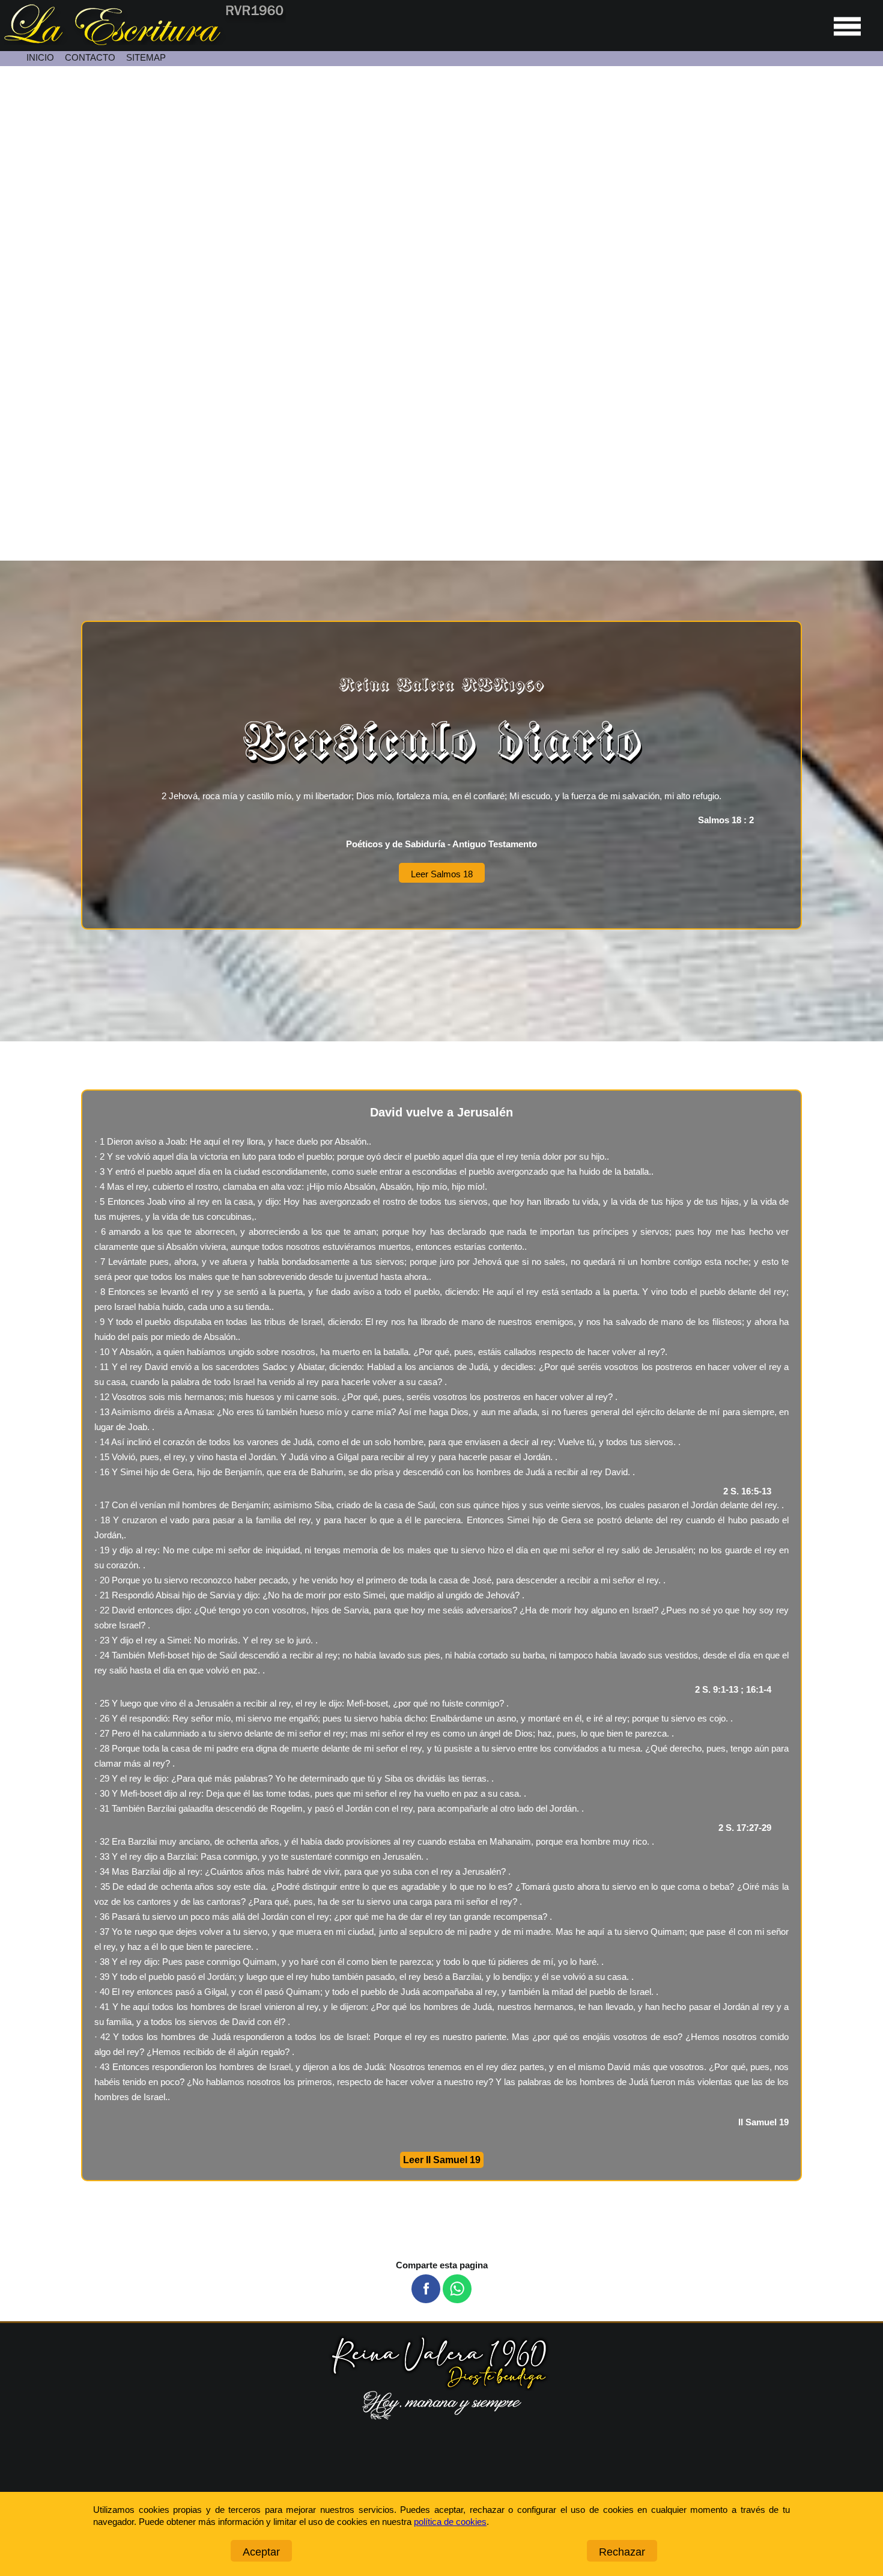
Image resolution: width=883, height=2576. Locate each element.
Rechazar (622, 2552)
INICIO (40, 57)
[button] (426, 2289)
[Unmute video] (441, 314)
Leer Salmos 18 (442, 874)
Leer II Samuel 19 (442, 2160)
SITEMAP (146, 57)
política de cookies (450, 2522)
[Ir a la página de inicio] (143, 42)
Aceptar (261, 2552)
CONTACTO (90, 57)
